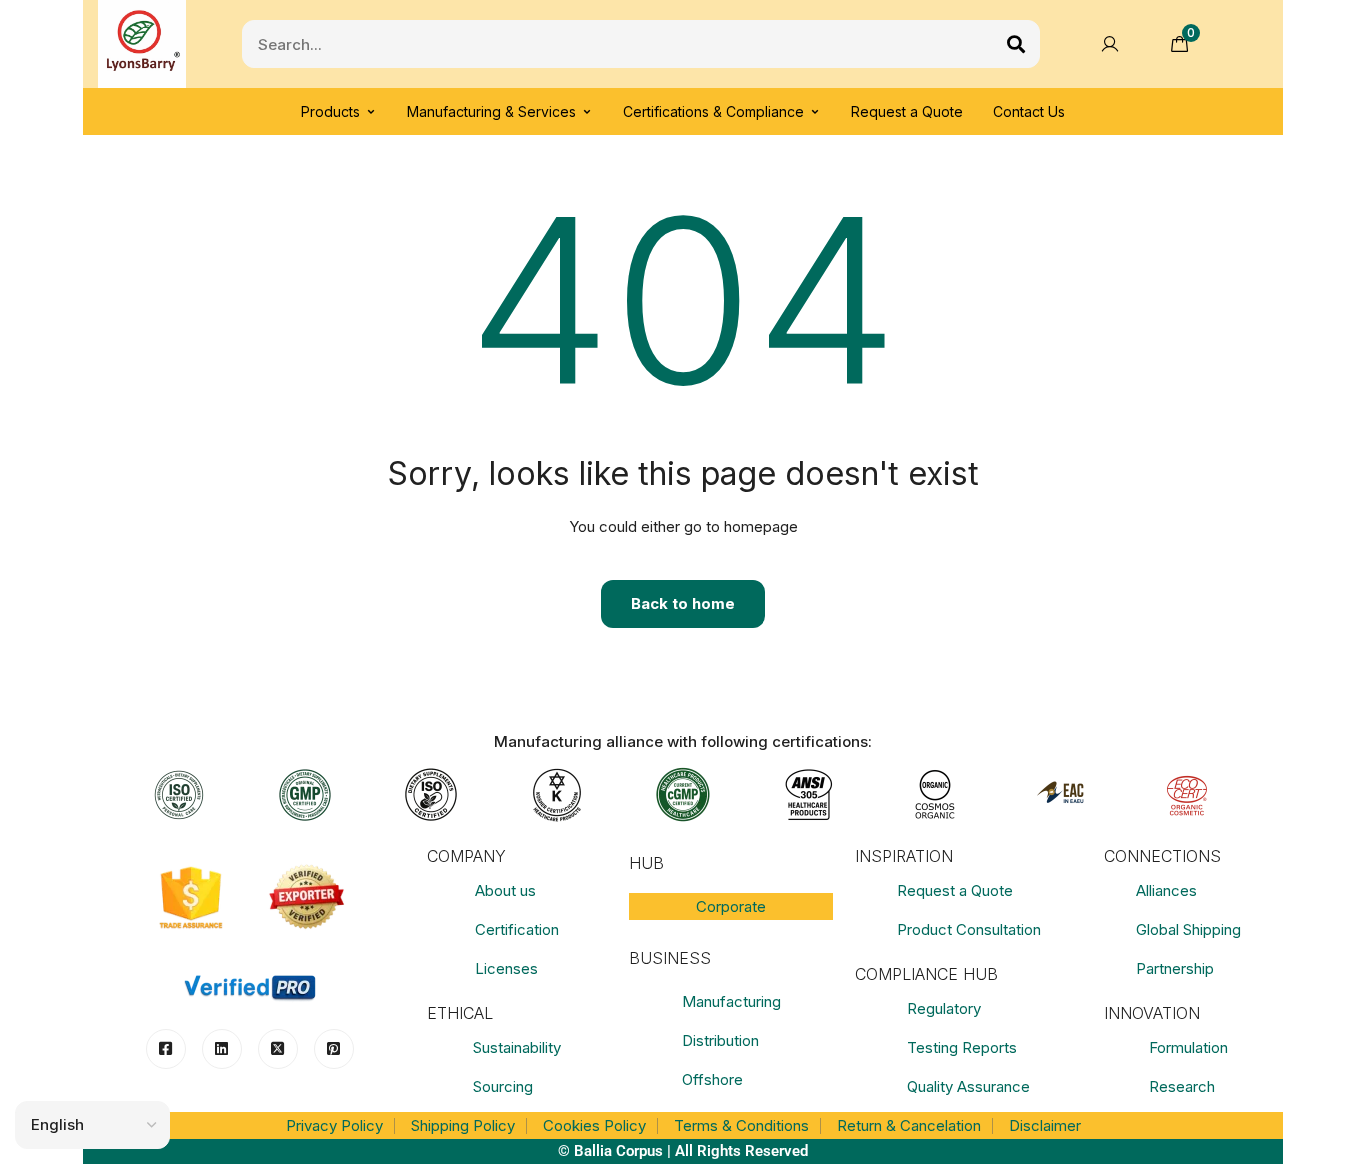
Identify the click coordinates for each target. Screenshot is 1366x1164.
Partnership (1175, 968)
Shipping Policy (463, 1125)
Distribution (720, 1040)
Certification (517, 929)
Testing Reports (962, 1047)
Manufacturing (731, 1001)
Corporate (731, 906)
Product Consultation (969, 929)
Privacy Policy (334, 1125)
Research (1182, 1086)
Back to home (683, 603)
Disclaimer (1045, 1125)
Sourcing (503, 1086)
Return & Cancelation (909, 1125)
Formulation (1188, 1047)
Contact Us (1029, 111)
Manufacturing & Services (491, 111)
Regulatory (944, 1008)
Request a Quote (907, 111)
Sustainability (517, 1047)
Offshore (712, 1079)
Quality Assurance (968, 1086)
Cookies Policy (594, 1125)
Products (330, 111)
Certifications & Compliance (713, 111)
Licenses (506, 968)
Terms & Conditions (741, 1125)
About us (505, 890)
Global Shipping (1188, 929)
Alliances (1166, 890)
